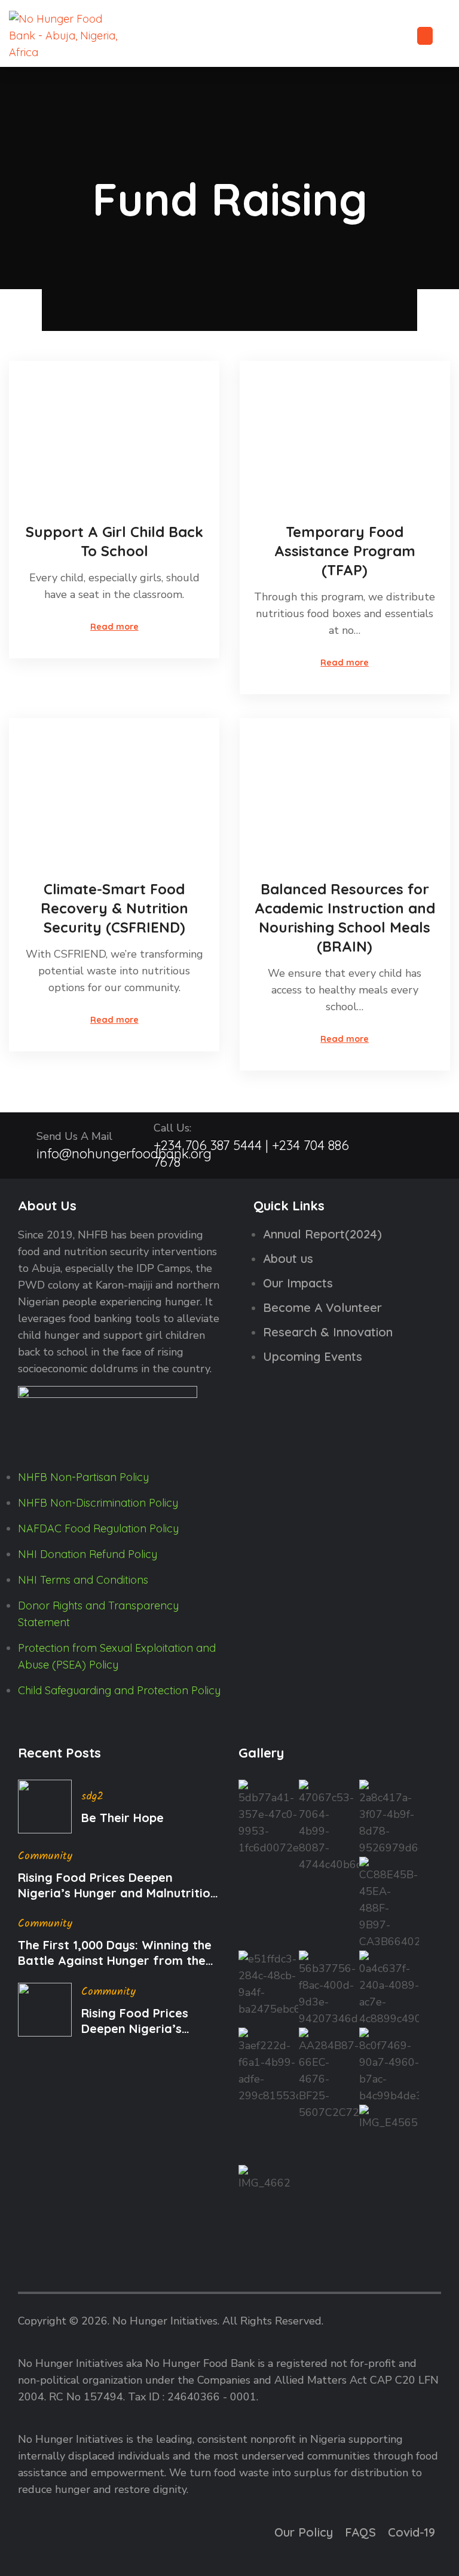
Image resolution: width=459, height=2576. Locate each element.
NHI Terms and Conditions (83, 1580)
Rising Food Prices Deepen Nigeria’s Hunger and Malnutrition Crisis (118, 1885)
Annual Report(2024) (322, 1234)
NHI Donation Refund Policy (88, 1554)
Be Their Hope (123, 1818)
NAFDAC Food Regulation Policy (98, 1528)
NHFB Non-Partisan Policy (83, 1477)
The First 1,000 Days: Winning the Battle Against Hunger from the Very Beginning (115, 1953)
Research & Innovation (328, 1332)
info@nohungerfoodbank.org (124, 1154)
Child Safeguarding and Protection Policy (119, 1690)
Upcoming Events (313, 1356)
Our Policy (304, 2532)
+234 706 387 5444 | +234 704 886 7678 (251, 1154)
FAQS (360, 2532)
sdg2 (92, 1797)
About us (288, 1258)
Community (45, 1856)
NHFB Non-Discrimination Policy (98, 1503)
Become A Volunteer (322, 1307)
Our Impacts (298, 1283)
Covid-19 (411, 2532)
